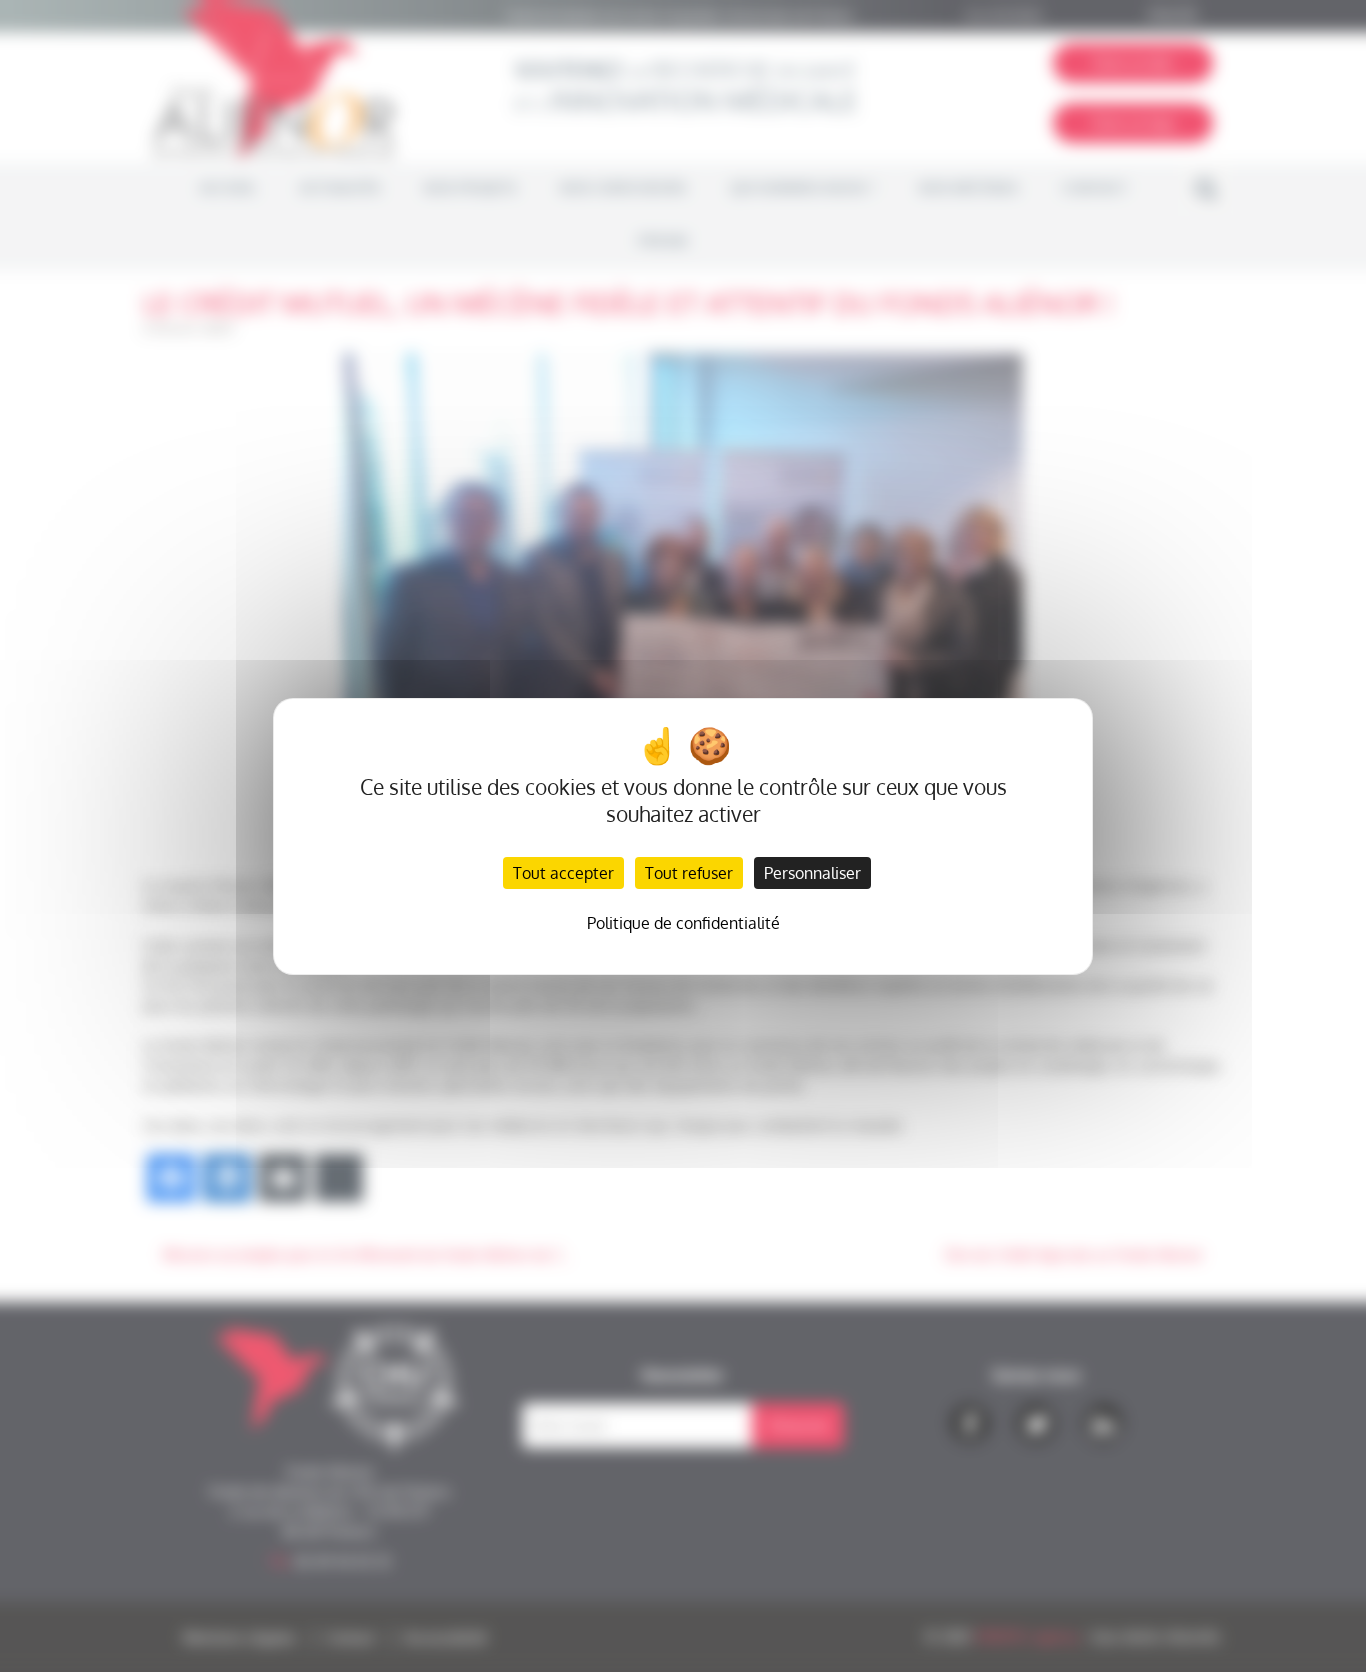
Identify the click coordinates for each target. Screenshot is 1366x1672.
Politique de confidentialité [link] (683, 923)
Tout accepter (563, 873)
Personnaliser (812, 873)
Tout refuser (689, 873)
